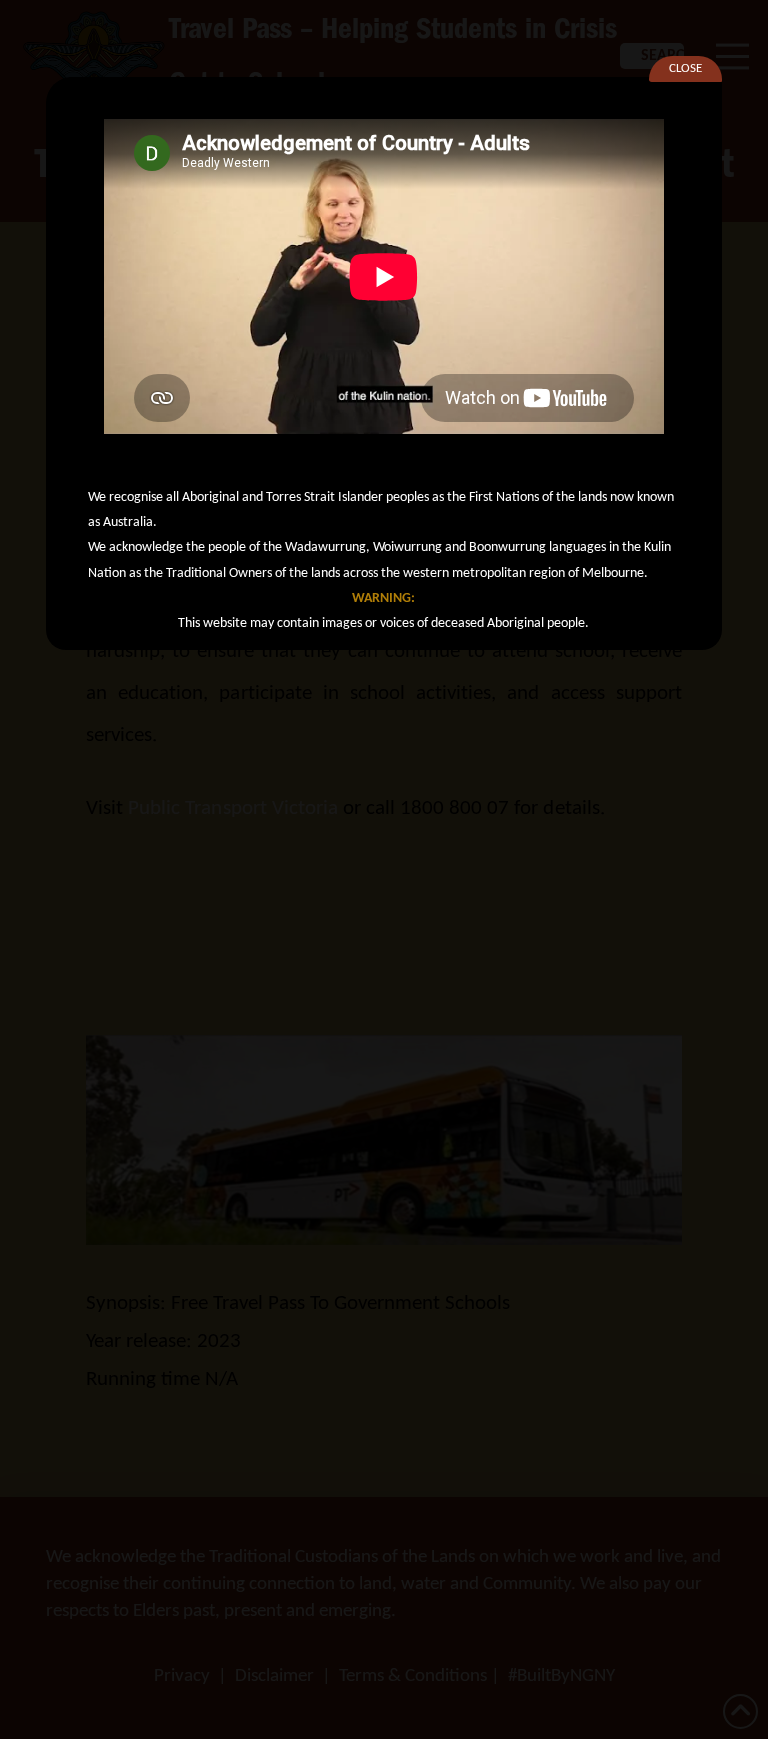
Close (685, 68)
